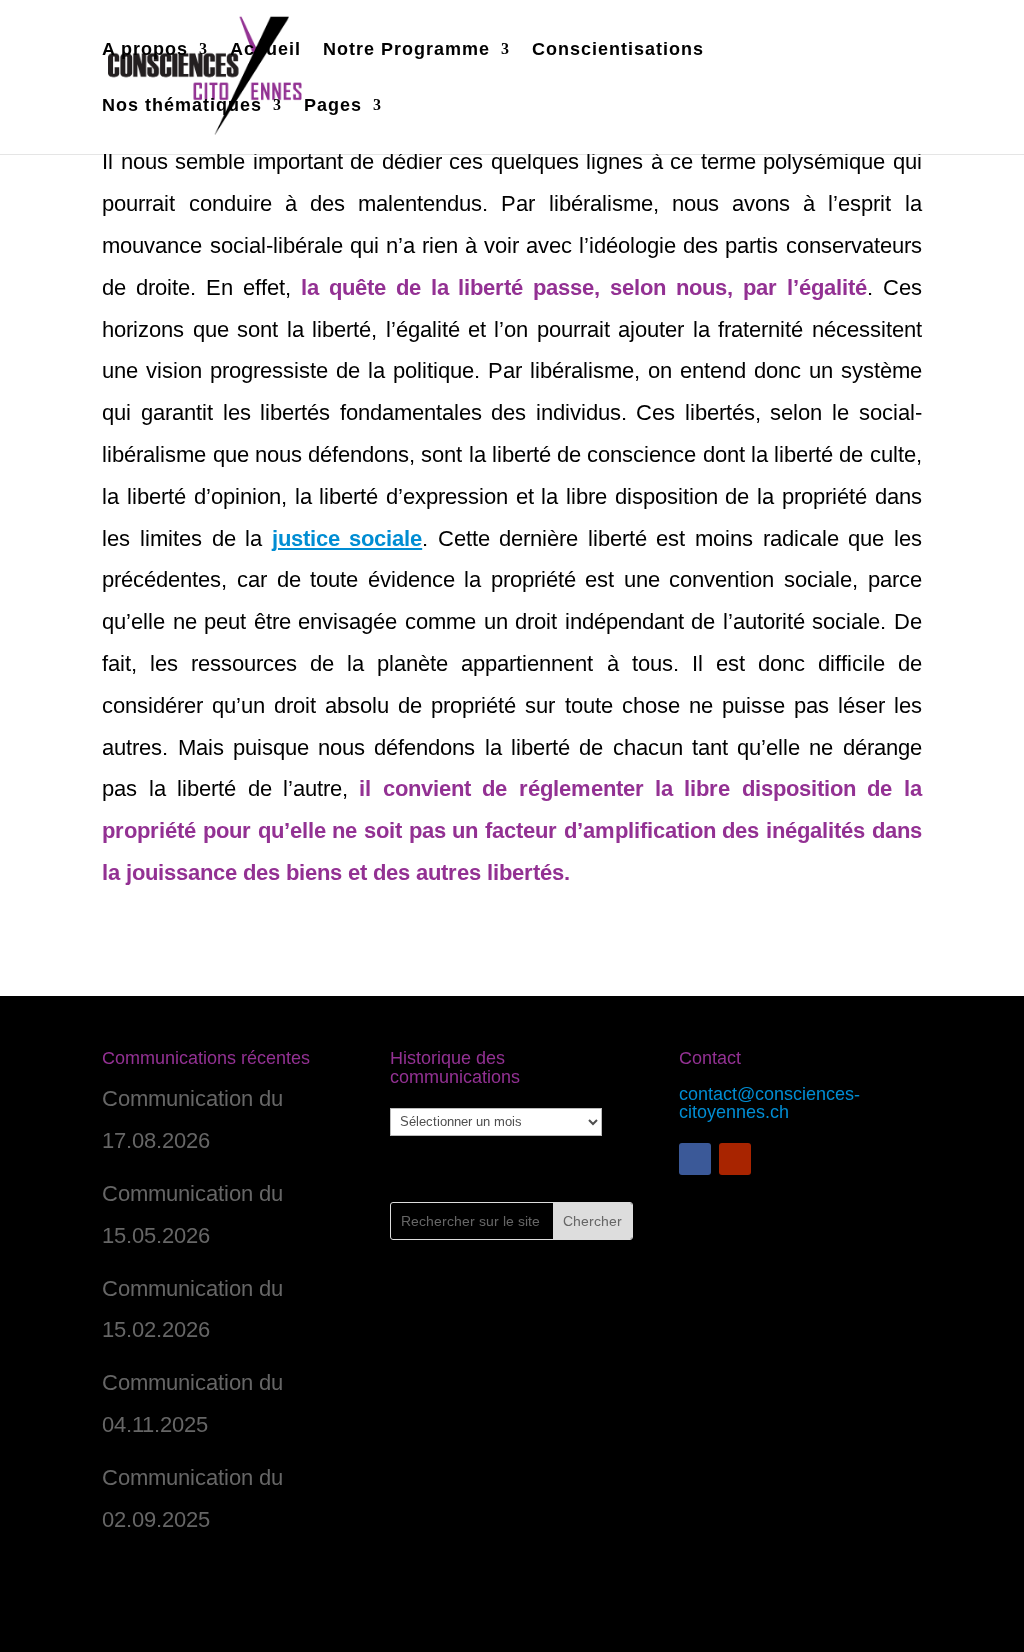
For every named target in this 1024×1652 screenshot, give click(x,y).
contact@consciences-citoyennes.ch (769, 1103)
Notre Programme (406, 50)
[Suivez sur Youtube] (735, 1159)
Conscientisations (618, 50)
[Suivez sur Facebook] (695, 1159)
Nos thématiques (182, 106)
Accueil (265, 50)
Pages (333, 106)
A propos (145, 50)
